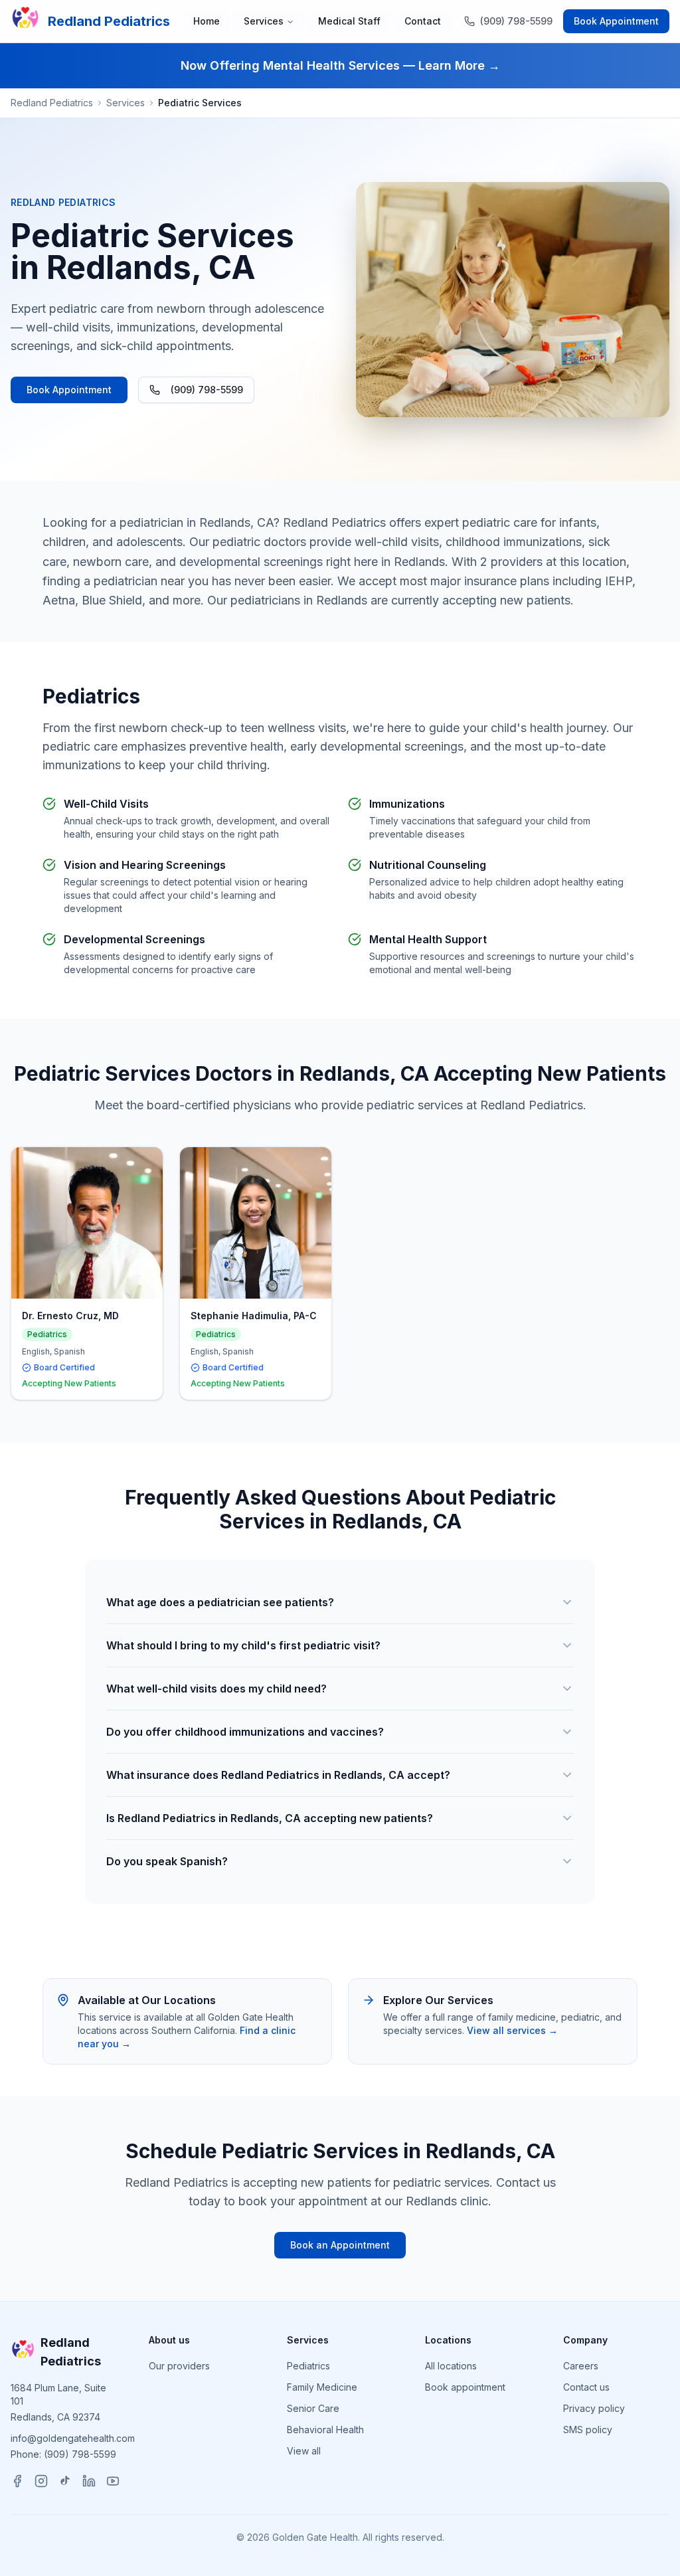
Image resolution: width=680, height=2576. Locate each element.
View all (304, 2451)
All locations (451, 2366)
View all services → (512, 2030)
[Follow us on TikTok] (65, 2481)
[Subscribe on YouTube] (113, 2481)
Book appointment (465, 2387)
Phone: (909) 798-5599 (63, 2454)
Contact (423, 21)
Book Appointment (616, 21)
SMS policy (588, 2430)
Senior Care (313, 2408)
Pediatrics (308, 2366)
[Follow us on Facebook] (17, 2481)
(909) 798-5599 (207, 390)
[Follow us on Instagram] (41, 2481)
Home (207, 21)
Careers (581, 2366)
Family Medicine (322, 2387)
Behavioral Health (325, 2430)
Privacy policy (594, 2408)
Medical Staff (349, 21)
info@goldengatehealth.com (73, 2438)
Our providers (179, 2366)
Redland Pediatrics (52, 103)
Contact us (586, 2387)
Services (264, 21)
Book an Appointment (340, 2245)
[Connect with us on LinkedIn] (89, 2481)
